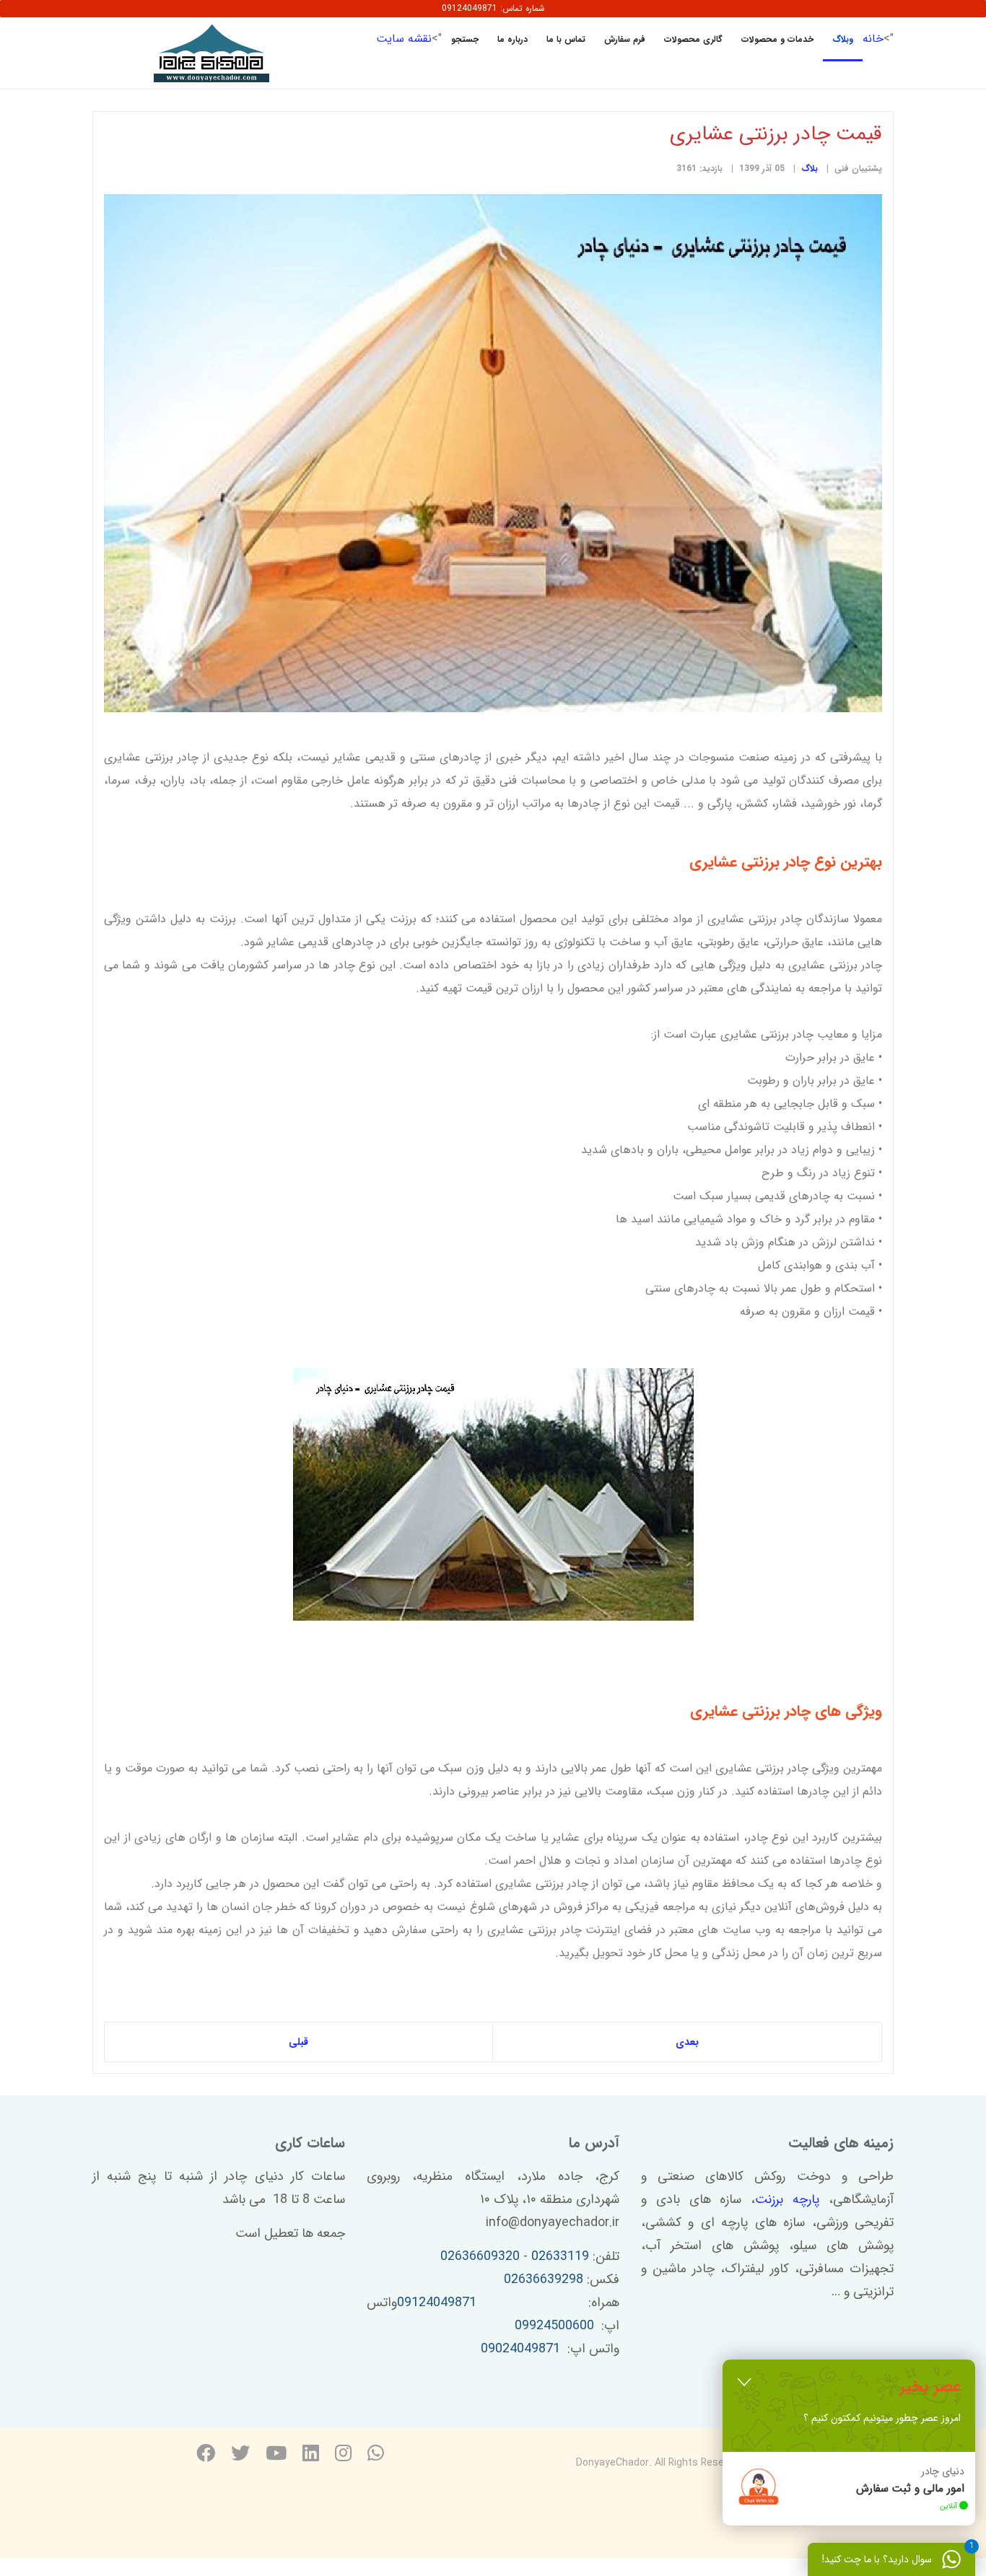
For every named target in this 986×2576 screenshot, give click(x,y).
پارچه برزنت (787, 2199)
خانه (873, 39)
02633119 (560, 2256)
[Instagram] (343, 2455)
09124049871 (437, 2303)
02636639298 (544, 2279)
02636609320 (480, 2256)
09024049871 (520, 2349)
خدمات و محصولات (777, 39)
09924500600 (554, 2326)
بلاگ (810, 168)
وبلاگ (843, 39)
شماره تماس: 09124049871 (493, 8)
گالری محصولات (693, 39)
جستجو (465, 39)
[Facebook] (206, 2455)
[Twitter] (240, 2455)
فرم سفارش (625, 39)
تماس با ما (566, 39)
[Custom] (376, 2455)
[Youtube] (276, 2455)
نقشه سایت (404, 39)
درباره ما (512, 39)
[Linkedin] (311, 2455)
